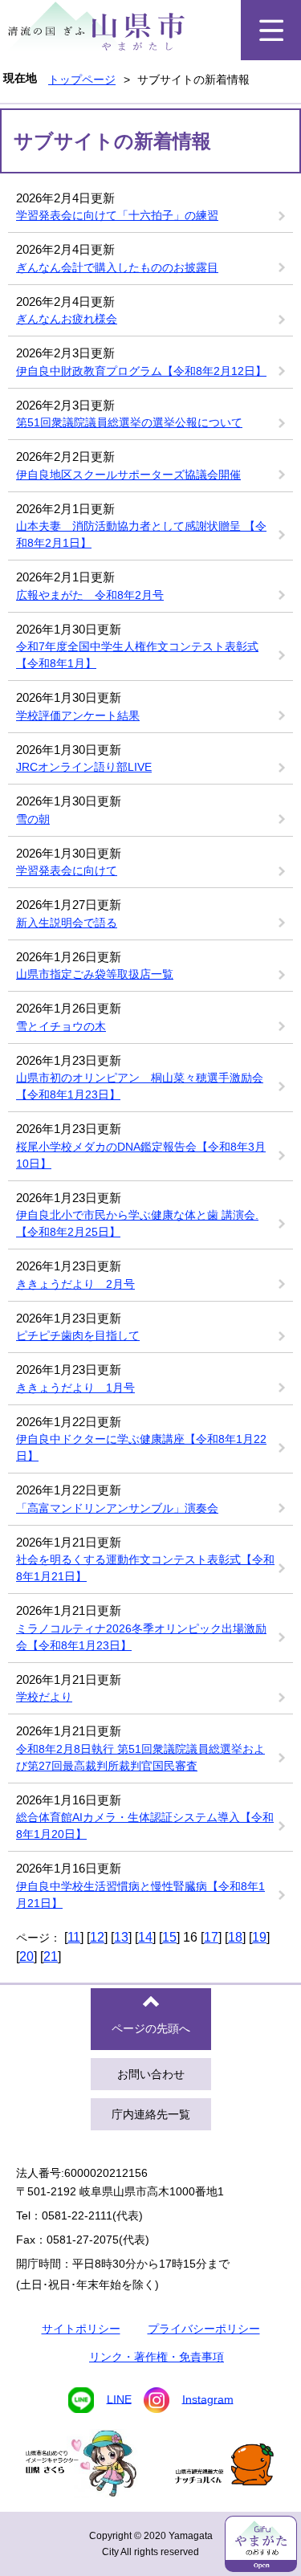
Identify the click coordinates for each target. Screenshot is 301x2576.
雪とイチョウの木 (61, 1026)
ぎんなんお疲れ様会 (67, 319)
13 (121, 1937)
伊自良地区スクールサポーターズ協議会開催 (128, 475)
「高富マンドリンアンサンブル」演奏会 (117, 1508)
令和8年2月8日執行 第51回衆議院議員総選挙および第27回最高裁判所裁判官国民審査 (140, 1757)
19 (259, 1937)
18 (235, 1937)
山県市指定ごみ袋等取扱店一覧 (95, 974)
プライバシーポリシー (204, 2329)
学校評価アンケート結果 (78, 715)
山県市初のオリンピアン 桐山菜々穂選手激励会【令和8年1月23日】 (140, 1086)
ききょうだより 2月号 (75, 1284)
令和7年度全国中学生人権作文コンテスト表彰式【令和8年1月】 (137, 655)
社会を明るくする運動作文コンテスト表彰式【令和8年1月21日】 (145, 1568)
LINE (119, 2399)
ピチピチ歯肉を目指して (78, 1335)
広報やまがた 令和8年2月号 (90, 595)
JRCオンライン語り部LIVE (84, 767)
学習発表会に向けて (67, 870)
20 (26, 1956)
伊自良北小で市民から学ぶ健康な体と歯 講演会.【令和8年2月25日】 (137, 1223)
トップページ (82, 79)
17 (211, 1937)
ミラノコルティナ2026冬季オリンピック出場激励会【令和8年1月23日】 (141, 1637)
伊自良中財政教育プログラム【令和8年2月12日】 (141, 371)
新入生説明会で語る (67, 923)
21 (51, 1956)
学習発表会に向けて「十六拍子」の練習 (117, 215)
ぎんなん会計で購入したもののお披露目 (117, 267)
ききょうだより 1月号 (75, 1388)
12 (97, 1937)
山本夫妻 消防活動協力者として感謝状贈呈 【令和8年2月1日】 (141, 534)
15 (169, 1937)
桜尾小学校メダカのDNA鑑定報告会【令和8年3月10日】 (141, 1155)
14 (145, 1937)
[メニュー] (271, 30)
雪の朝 (33, 819)
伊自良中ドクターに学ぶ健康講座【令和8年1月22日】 (141, 1447)
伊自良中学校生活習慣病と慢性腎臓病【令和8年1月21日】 (140, 1895)
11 (74, 1937)
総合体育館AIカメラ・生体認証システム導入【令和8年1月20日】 (145, 1826)
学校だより (44, 1697)
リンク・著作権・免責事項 (157, 2357)
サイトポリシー (81, 2329)
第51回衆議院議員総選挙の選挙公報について (129, 422)
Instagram (208, 2399)
